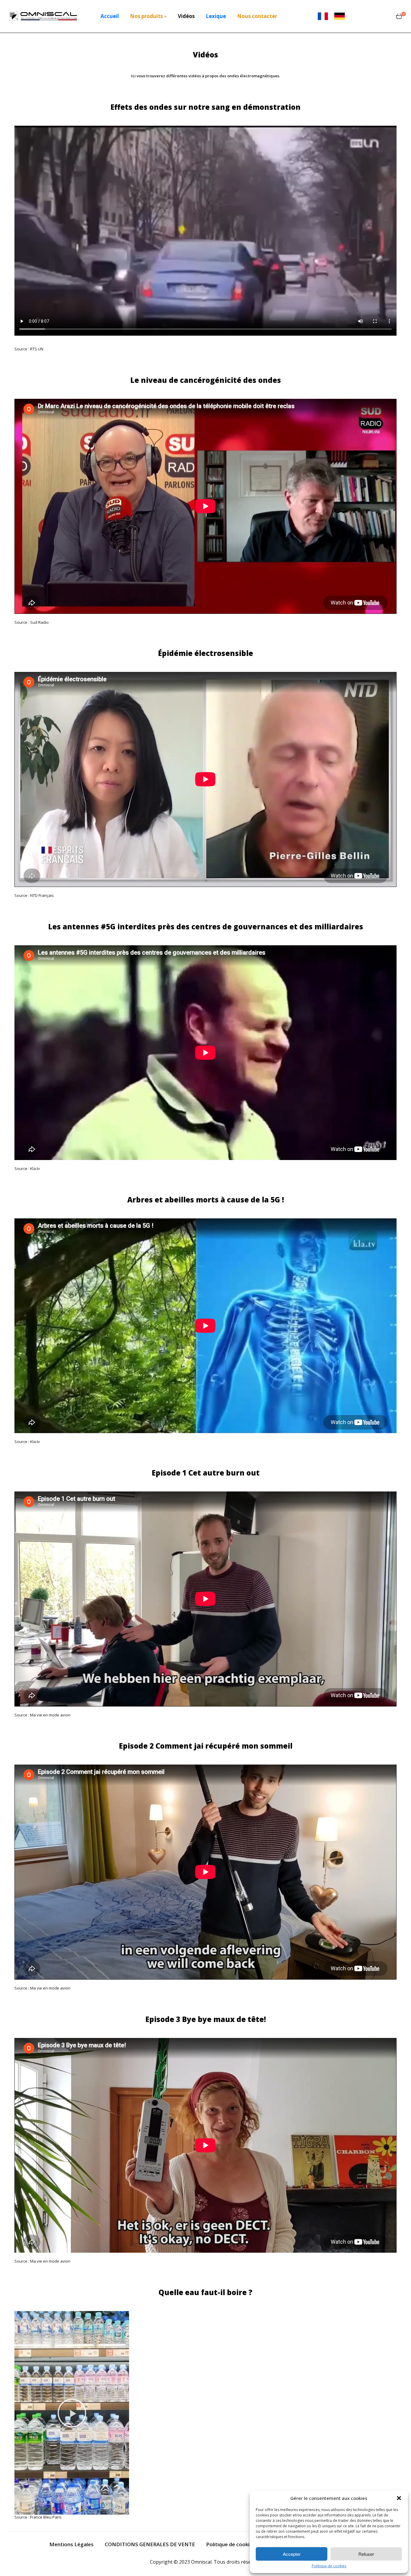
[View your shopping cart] (399, 16)
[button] (399, 2498)
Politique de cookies (329, 2566)
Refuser (366, 2554)
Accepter (292, 2554)
